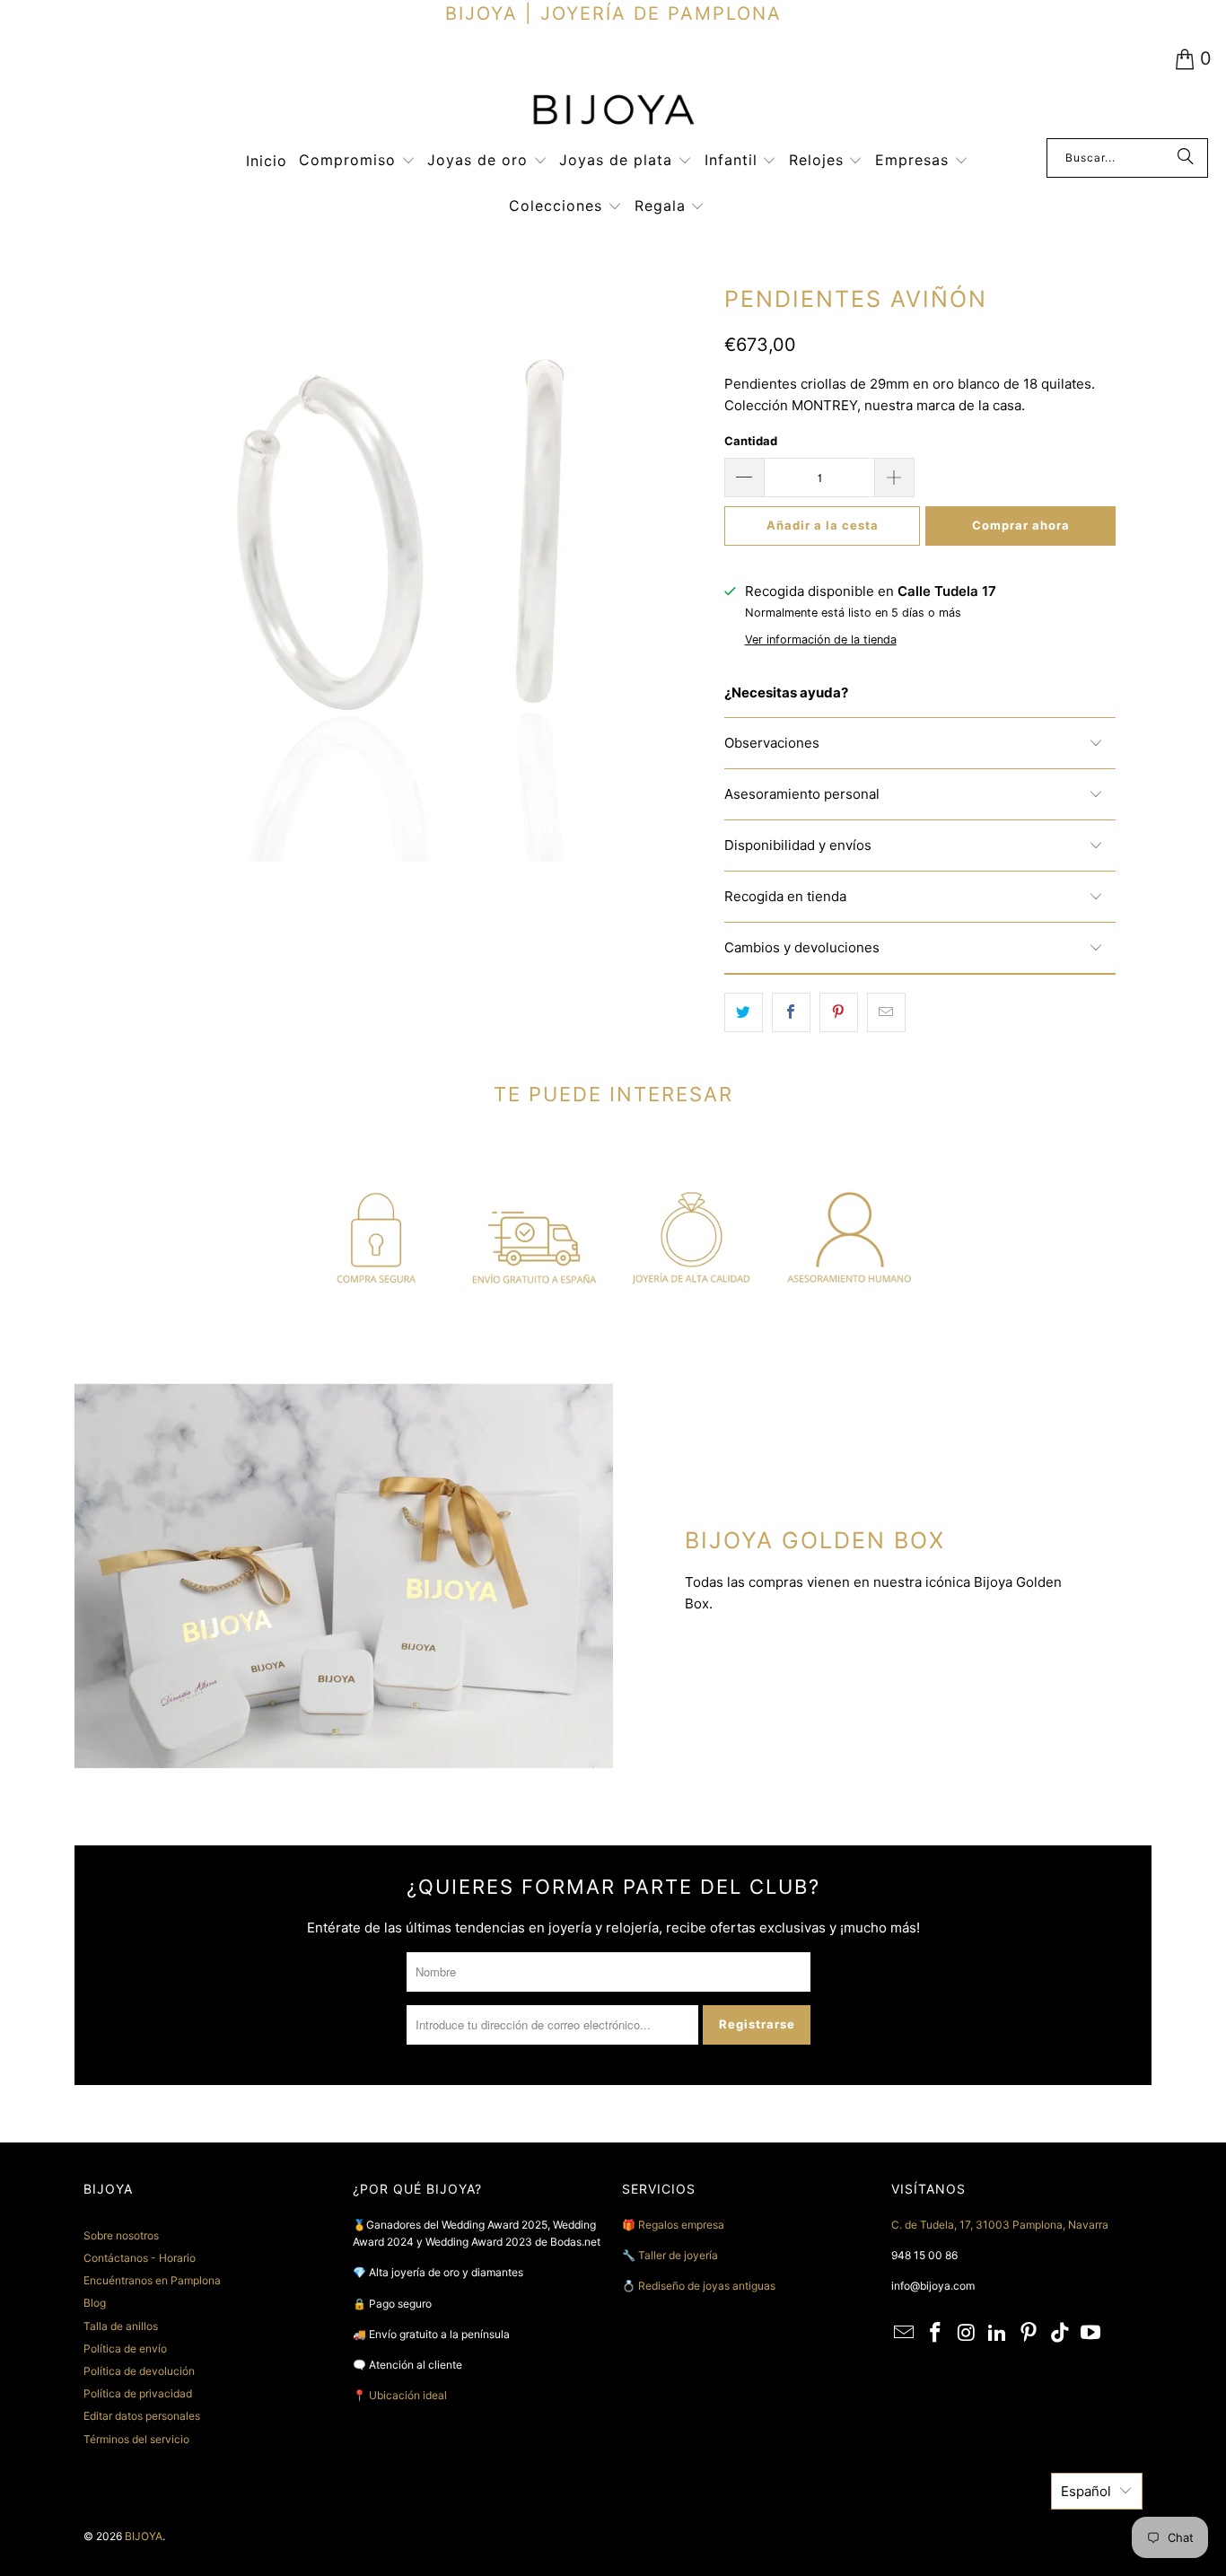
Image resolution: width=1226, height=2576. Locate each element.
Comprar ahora (1021, 525)
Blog (95, 2303)
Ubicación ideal (408, 2395)
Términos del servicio (136, 2439)
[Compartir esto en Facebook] (791, 1012)
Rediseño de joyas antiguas (707, 2286)
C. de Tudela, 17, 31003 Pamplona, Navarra (1000, 2225)
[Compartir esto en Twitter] (744, 1012)
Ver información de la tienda (821, 640)
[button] (357, 161)
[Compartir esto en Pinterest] (839, 1012)
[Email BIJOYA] (905, 2333)
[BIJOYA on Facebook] (936, 2333)
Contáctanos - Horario (140, 2258)
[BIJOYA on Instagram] (967, 2333)
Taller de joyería (679, 2255)
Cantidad (751, 441)
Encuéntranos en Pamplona (152, 2280)
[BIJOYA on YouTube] (1091, 2333)
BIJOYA (144, 2536)
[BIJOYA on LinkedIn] (998, 2333)
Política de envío (125, 2348)
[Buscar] (1186, 158)
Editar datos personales (142, 2416)
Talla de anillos (121, 2326)
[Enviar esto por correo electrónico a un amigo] (886, 1012)
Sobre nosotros (121, 2235)
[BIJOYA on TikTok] (1060, 2333)
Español (1086, 2491)
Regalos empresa (681, 2225)
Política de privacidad (138, 2393)
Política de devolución (139, 2371)
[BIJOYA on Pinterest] (1029, 2333)
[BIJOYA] (613, 112)
